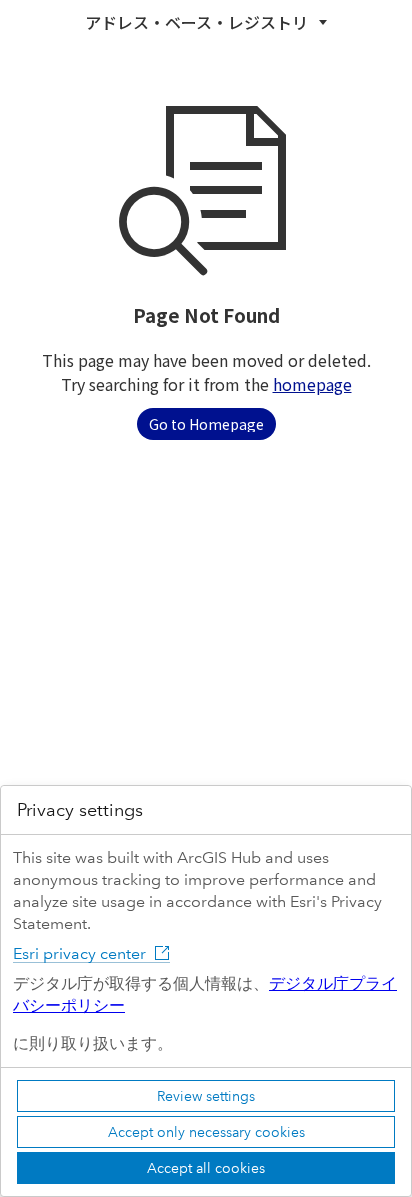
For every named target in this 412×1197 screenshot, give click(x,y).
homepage (312, 384)
